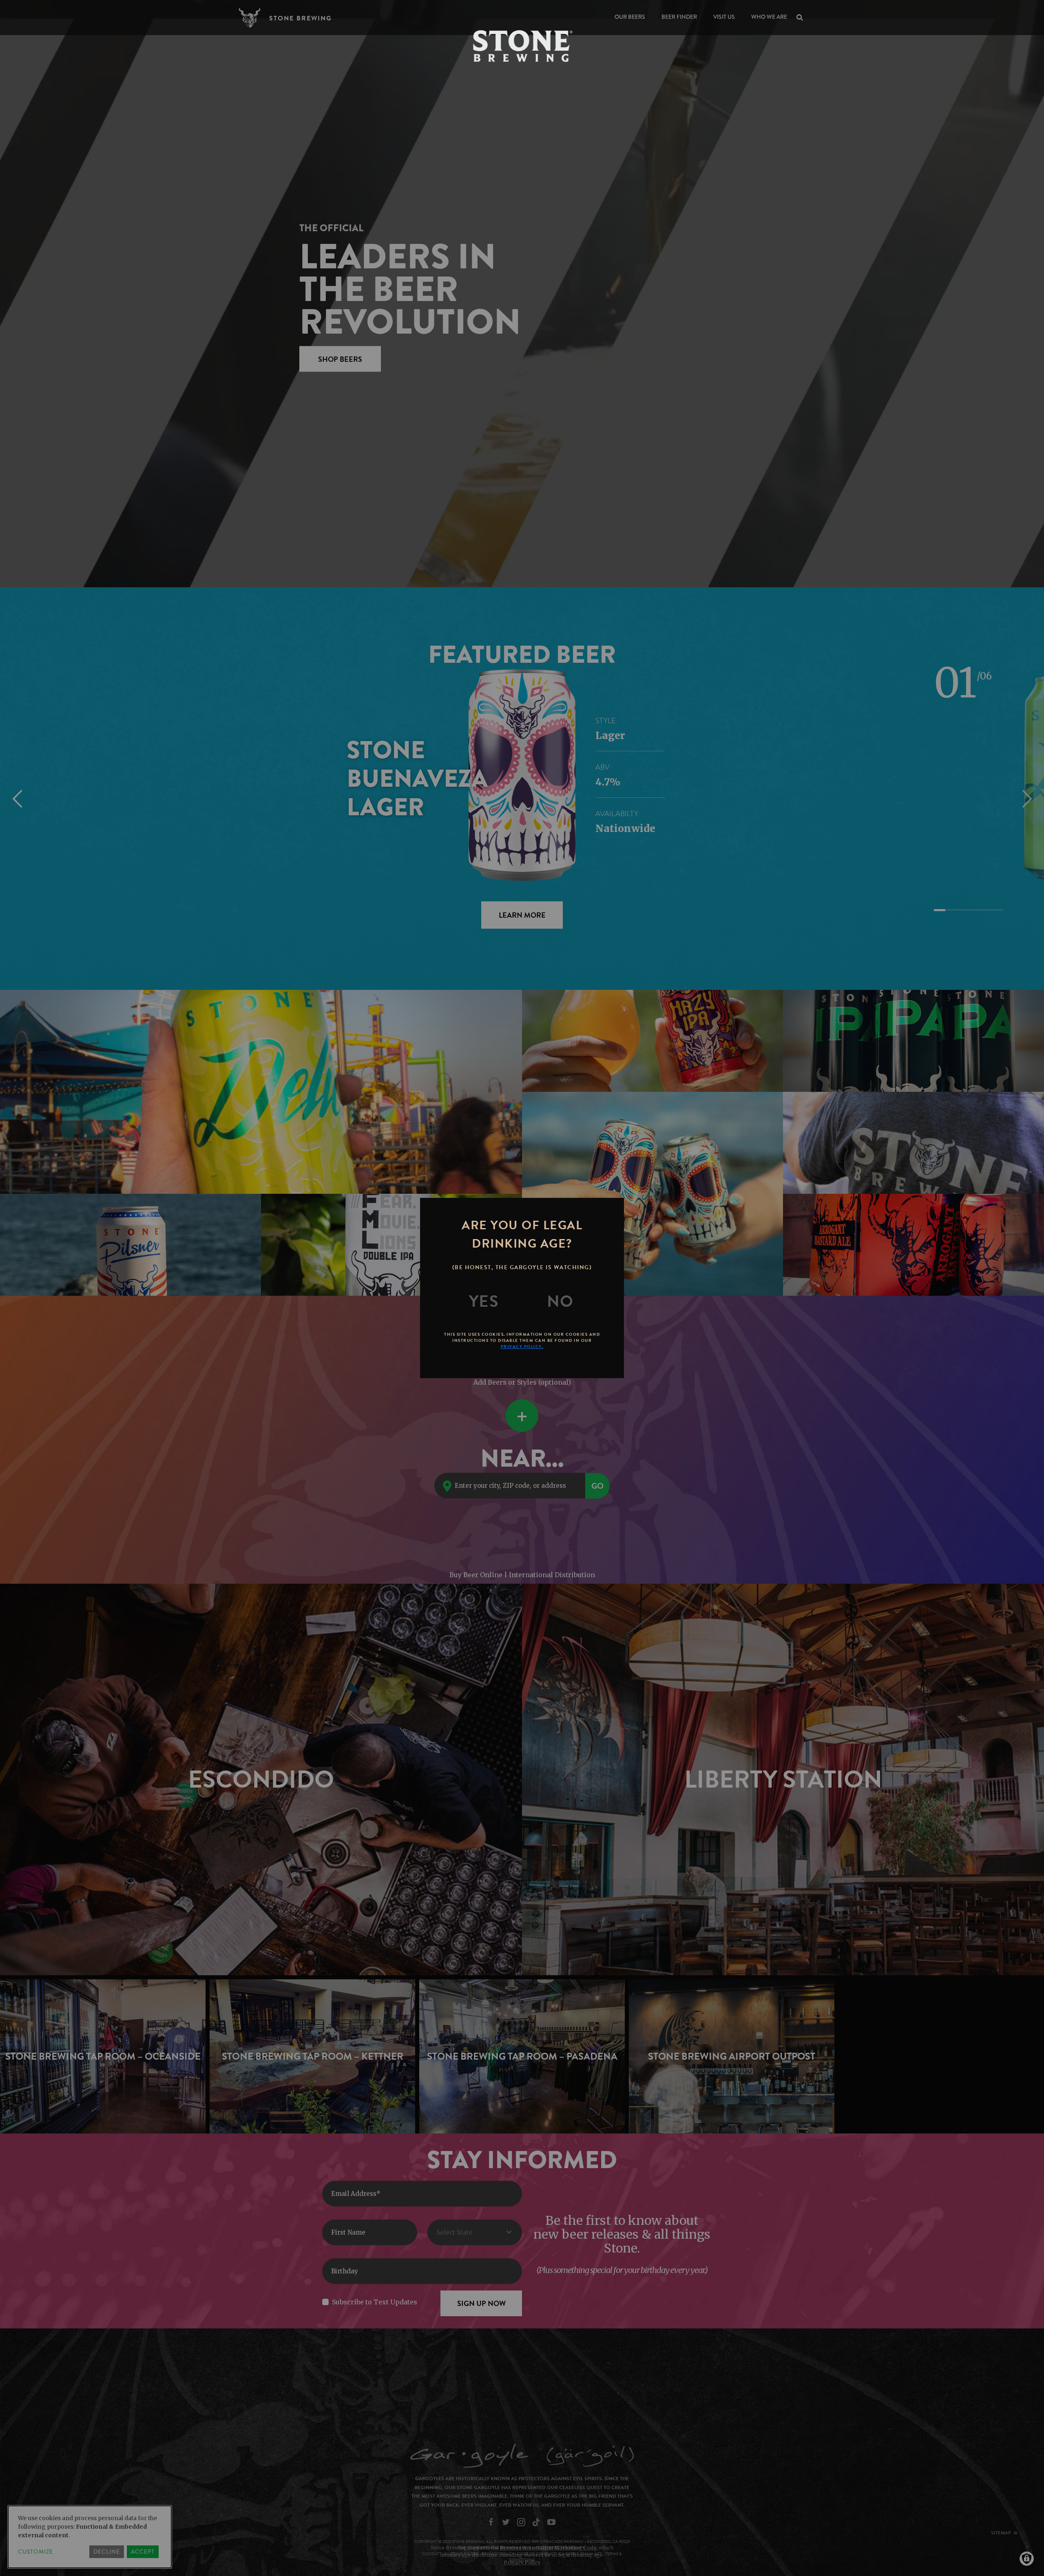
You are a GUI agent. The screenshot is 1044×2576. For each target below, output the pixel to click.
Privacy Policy (522, 2562)
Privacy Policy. (522, 1347)
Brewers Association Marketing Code (548, 2548)
